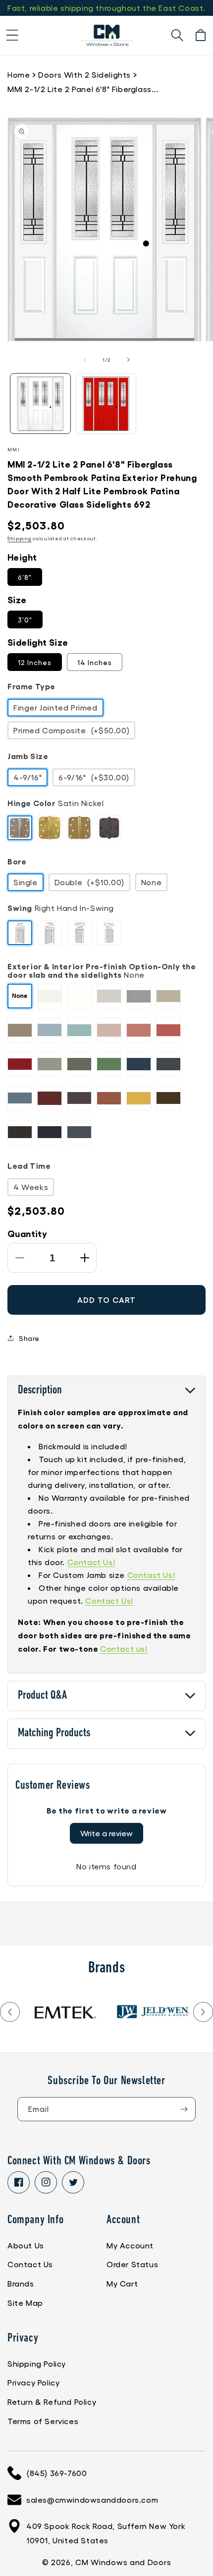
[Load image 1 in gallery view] (40, 404)
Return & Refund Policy (52, 2402)
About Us (26, 2245)
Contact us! (124, 1648)
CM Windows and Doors (123, 2562)
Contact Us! (91, 1562)
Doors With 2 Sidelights (84, 74)
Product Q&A (42, 1696)
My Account (130, 2245)
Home (19, 74)
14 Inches (95, 662)
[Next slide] (203, 2012)
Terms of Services (43, 2421)
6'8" (25, 577)
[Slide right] (128, 360)
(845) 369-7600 (56, 2473)
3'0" (25, 620)
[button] (12, 35)
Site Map (25, 2303)
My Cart (122, 2283)
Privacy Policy (33, 2382)
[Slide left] (85, 360)
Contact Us (30, 2264)
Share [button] (29, 1338)
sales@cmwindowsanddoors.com (92, 2500)
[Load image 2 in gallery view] (106, 404)
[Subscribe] (184, 2109)
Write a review (106, 1833)
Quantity (27, 1233)
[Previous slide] (10, 2012)
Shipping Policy (37, 2363)
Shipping (20, 538)
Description (40, 1390)
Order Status (132, 2264)
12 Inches (35, 662)
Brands (21, 2283)
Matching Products (54, 1733)
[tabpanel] (64, 2012)
